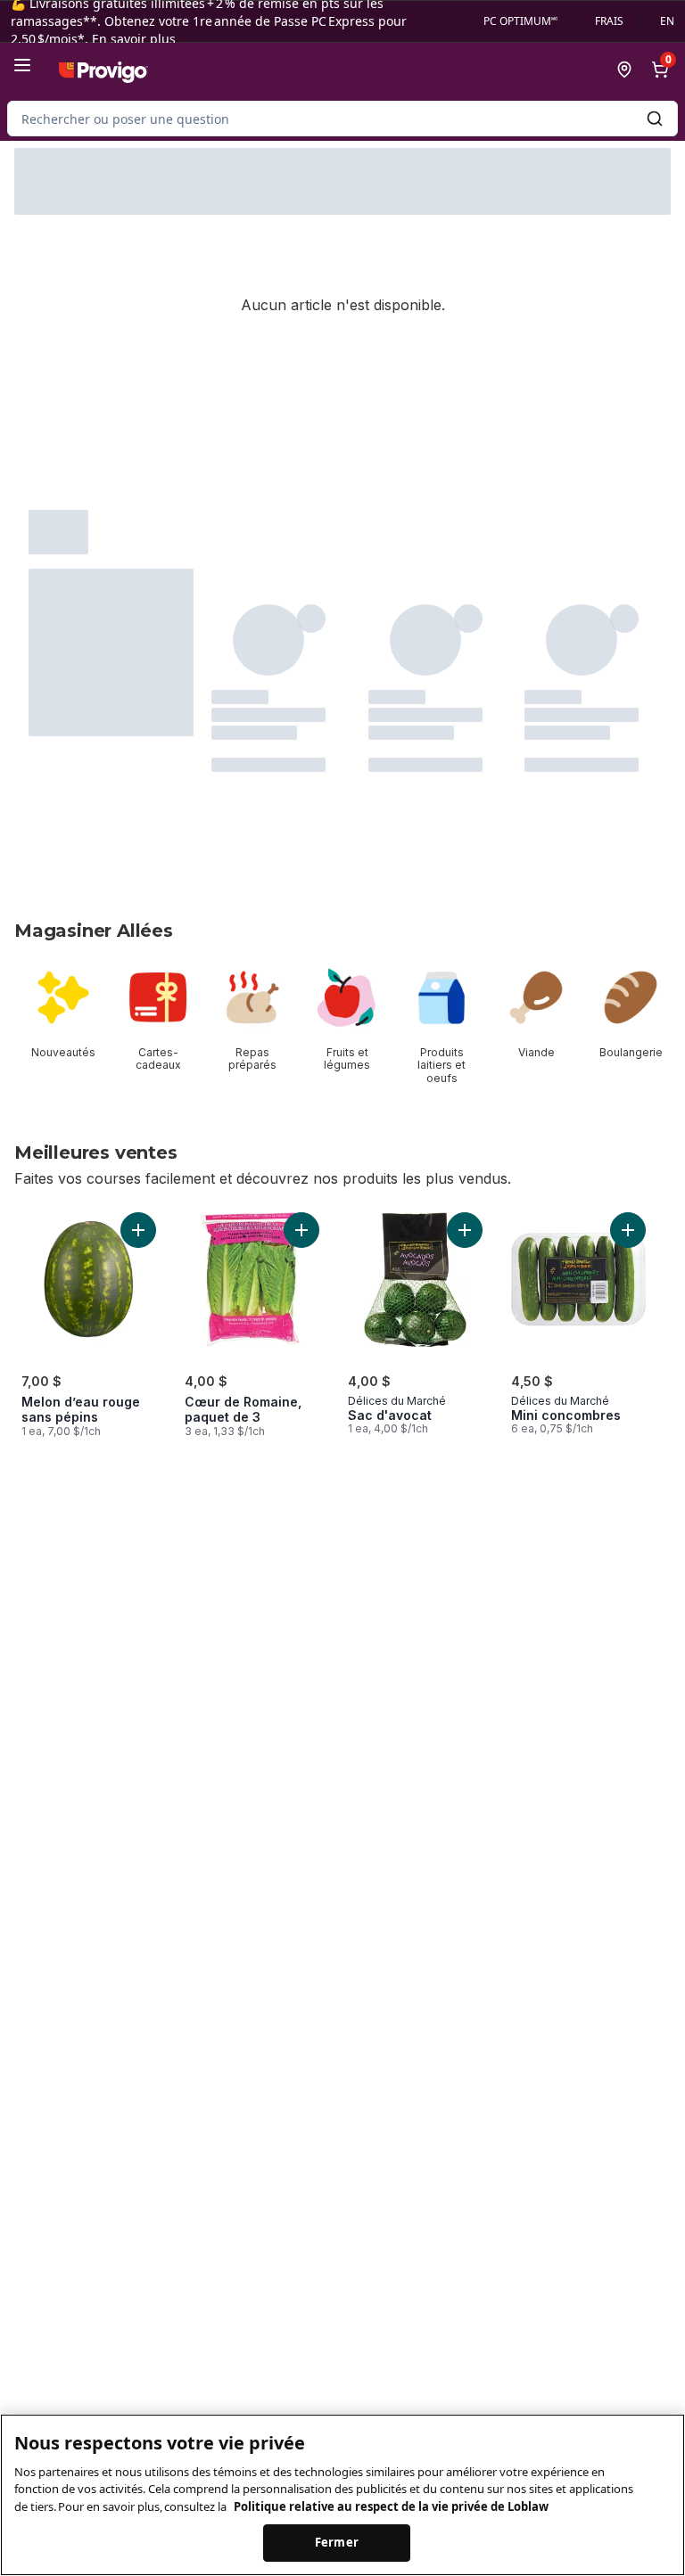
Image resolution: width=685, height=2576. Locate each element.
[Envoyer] (655, 119)
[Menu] (22, 65)
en (667, 21)
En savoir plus (134, 39)
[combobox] (342, 119)
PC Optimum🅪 (521, 21)
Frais (609, 21)
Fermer (337, 2542)
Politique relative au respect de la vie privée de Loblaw (391, 2506)
